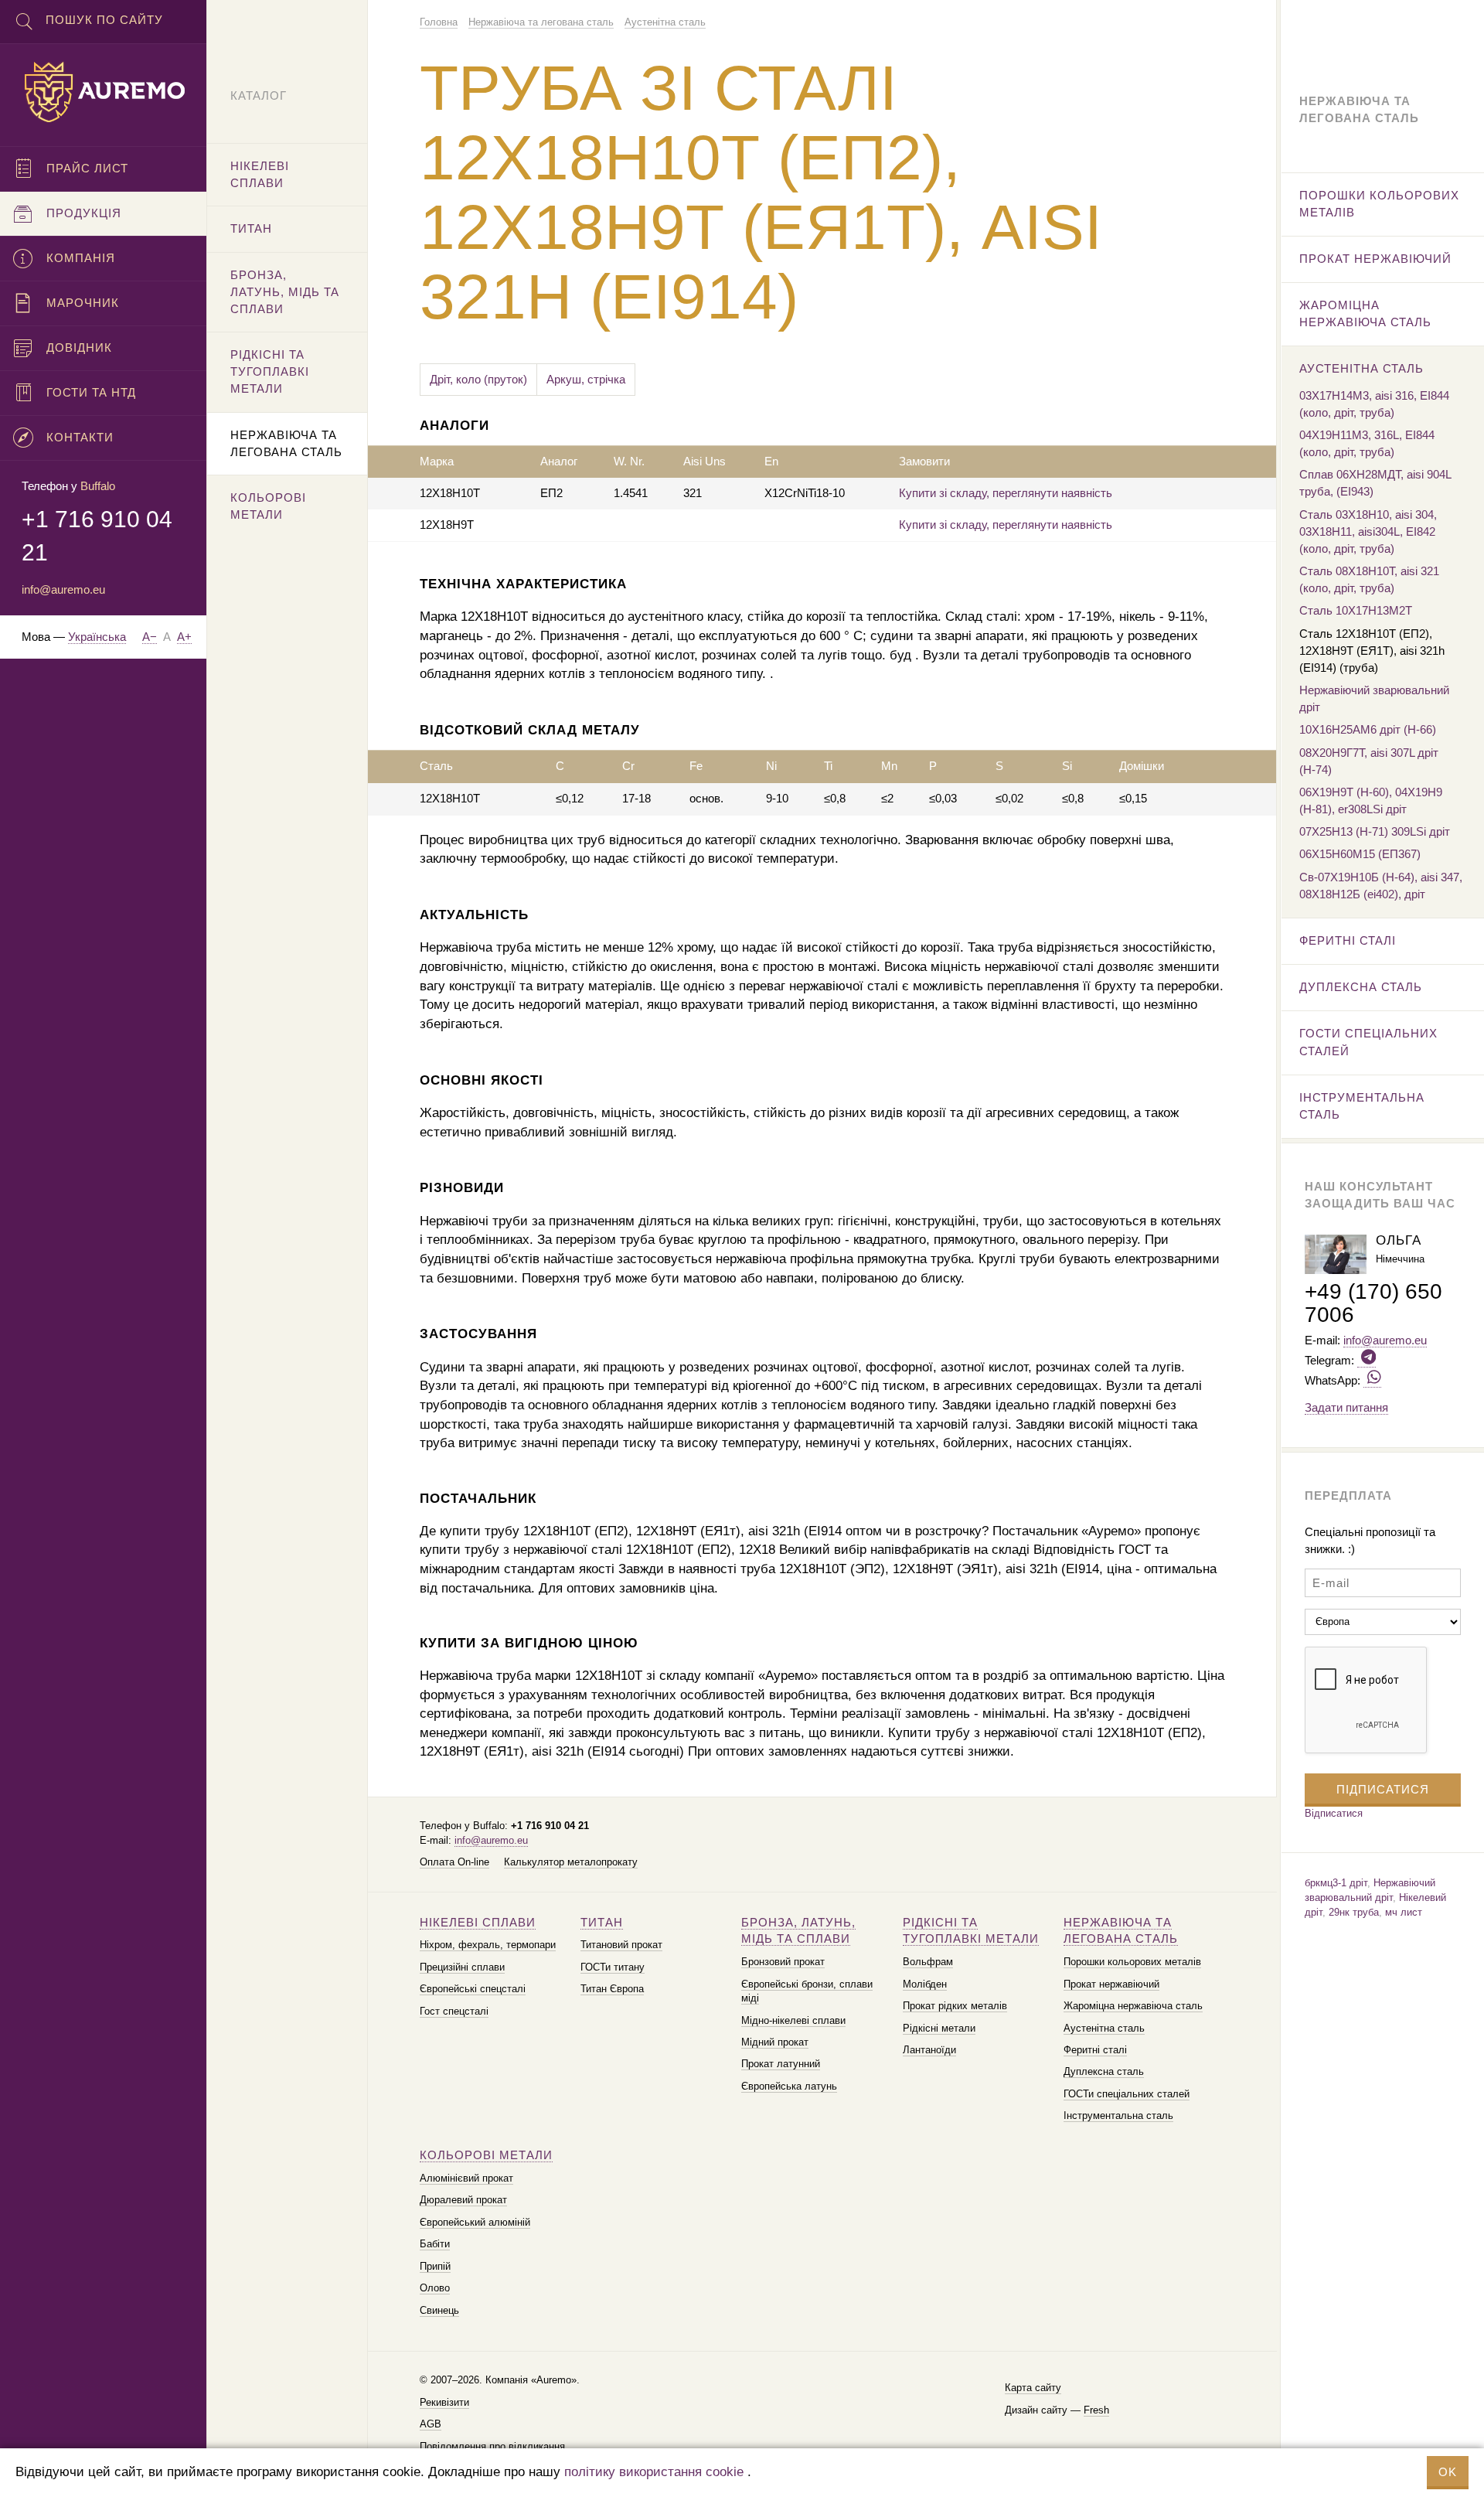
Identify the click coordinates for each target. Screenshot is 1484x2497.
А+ (184, 637)
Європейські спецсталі (473, 1989)
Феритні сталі (1095, 2050)
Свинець (439, 2310)
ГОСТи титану (613, 1967)
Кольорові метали (486, 2155)
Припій (435, 2266)
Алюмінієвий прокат (466, 2178)
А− (150, 637)
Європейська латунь (789, 2086)
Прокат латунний (781, 2064)
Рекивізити (444, 2402)
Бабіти (435, 2244)
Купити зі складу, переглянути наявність (1006, 493)
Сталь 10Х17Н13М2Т (1356, 610)
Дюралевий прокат (463, 2200)
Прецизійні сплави (462, 1967)
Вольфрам (928, 1962)
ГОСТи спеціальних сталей (1127, 2094)
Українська (97, 637)
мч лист (1404, 1912)
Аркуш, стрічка (586, 379)
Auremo (104, 92)
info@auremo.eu (491, 1840)
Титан (602, 1922)
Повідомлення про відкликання (492, 2446)
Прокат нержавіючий (1111, 1984)
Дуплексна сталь (1104, 2071)
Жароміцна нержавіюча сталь (1133, 2006)
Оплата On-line (454, 1862)
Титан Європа (612, 1989)
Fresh (1096, 2410)
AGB (431, 2424)
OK (1448, 2472)
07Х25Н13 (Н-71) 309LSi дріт (1375, 831)
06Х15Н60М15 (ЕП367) (1360, 854)
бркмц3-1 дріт (1336, 1883)
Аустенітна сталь (1104, 2028)
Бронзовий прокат (783, 1962)
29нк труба (1354, 1912)
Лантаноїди (929, 2050)
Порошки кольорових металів (1132, 1962)
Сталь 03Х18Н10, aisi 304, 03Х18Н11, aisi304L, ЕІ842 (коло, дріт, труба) (1368, 531)
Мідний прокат (775, 2042)
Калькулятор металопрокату (571, 1862)
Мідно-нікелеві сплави (793, 2020)
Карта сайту (1033, 2388)
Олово (435, 2288)
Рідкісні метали (939, 2028)
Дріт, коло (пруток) (478, 379)
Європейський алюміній (475, 2222)
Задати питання (1346, 1407)
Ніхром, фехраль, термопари (488, 1945)
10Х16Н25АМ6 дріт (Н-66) (1368, 729)
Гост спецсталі (454, 2011)
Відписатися (1334, 1813)
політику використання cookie (654, 2472)
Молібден (925, 1984)
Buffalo (98, 486)
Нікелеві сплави (478, 1922)
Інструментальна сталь (1118, 2115)
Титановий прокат (621, 1945)
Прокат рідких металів (955, 2006)
